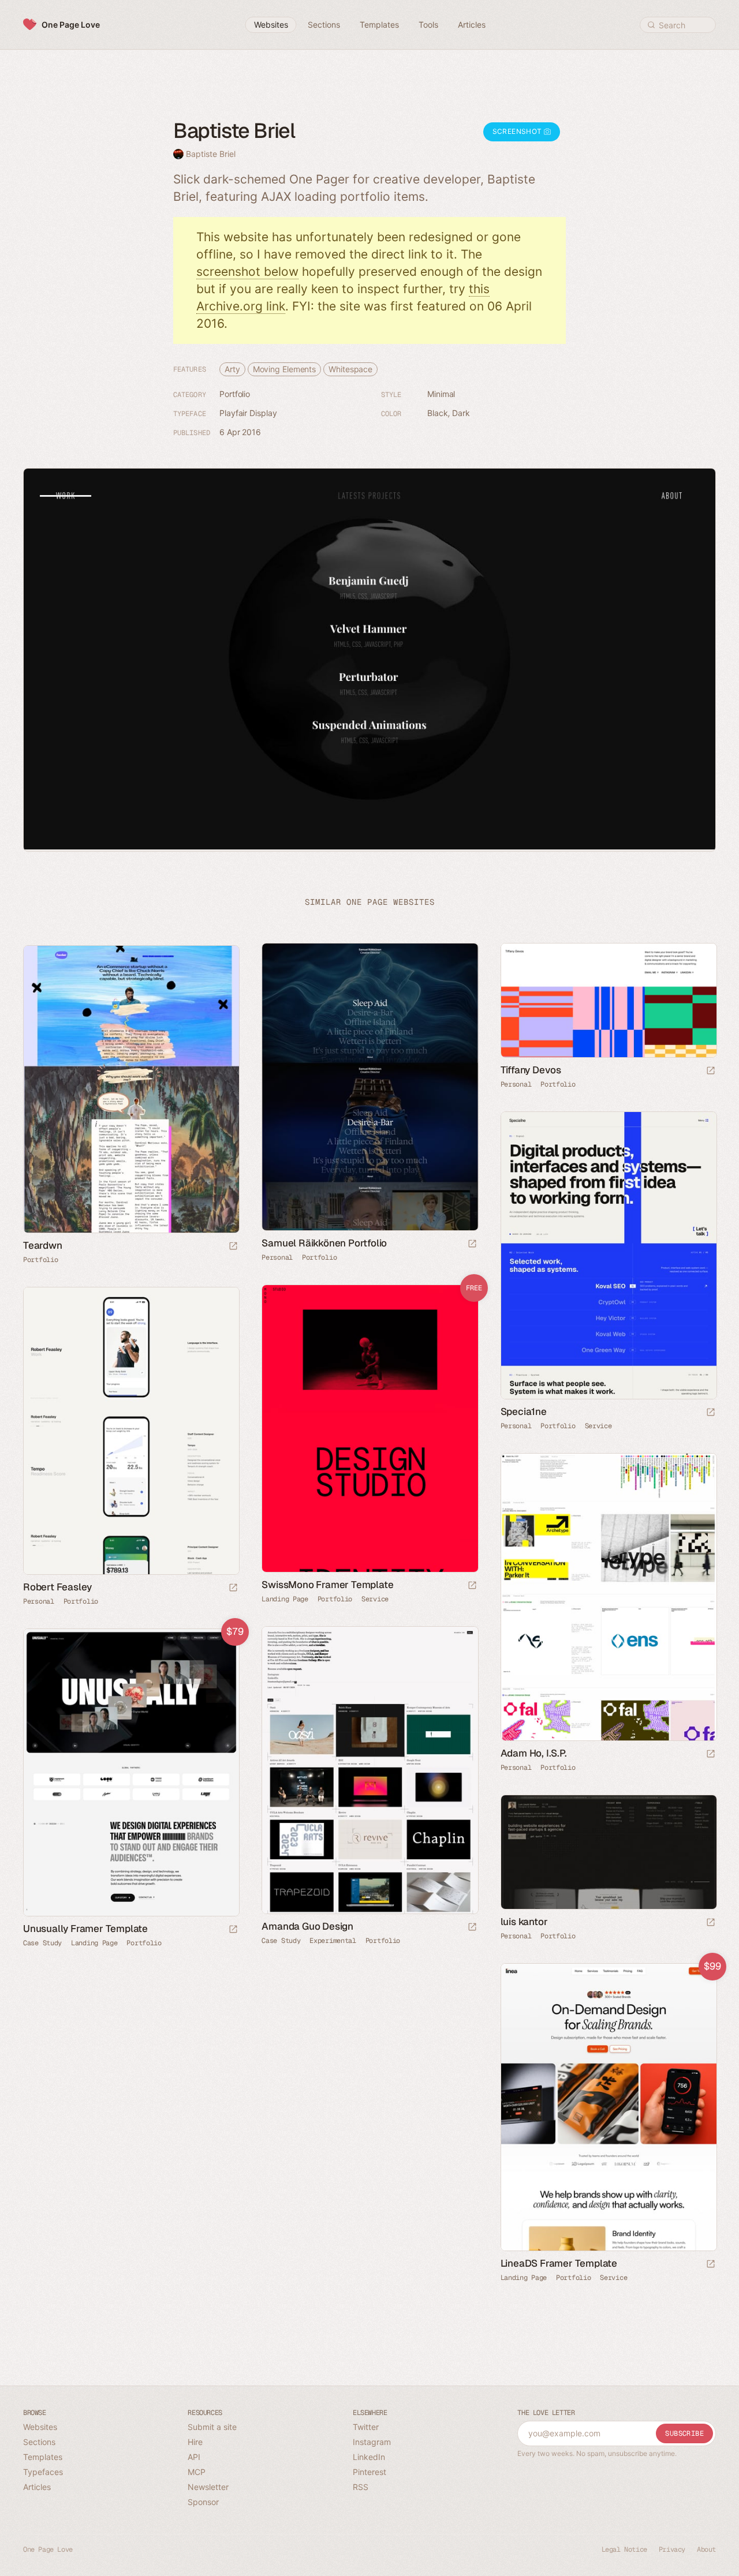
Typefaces (43, 2472)
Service (598, 1426)
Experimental (333, 1941)
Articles (37, 2487)
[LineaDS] (608, 2107)
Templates (43, 2457)
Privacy (672, 2549)
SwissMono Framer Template (327, 1585)
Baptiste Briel (211, 154)
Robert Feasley (57, 1587)
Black (438, 413)
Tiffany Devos (531, 1070)
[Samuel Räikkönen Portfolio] (369, 1087)
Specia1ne (524, 1411)
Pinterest (369, 2472)
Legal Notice (624, 2549)
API (194, 2457)
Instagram (372, 2442)
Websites (40, 2427)
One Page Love (71, 25)
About (706, 2549)
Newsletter (208, 2487)
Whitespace (350, 369)
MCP (197, 2472)
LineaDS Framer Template (559, 2263)
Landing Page (285, 1599)
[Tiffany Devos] (608, 1000)
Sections (39, 2442)
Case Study (281, 1941)
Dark (461, 413)
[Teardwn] (131, 1089)
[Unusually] (131, 1773)
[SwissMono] (369, 1429)
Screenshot (518, 131)
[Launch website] (472, 1244)
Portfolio (235, 394)
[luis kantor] (608, 1852)
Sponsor (203, 2502)
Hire (195, 2442)
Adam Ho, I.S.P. (534, 1753)
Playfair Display (248, 413)
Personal (277, 1257)
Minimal (441, 394)
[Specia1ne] (608, 1256)
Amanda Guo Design (307, 1926)
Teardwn (43, 1245)
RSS (361, 2487)
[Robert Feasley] (131, 1431)
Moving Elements (285, 369)
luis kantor (524, 1922)
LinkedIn (369, 2457)
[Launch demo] (472, 1586)
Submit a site (212, 2427)
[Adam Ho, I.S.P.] (608, 1597)
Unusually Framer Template (85, 1929)
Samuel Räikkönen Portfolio (324, 1243)
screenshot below (247, 272)
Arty (232, 369)
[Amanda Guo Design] (369, 1770)
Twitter (366, 2427)
